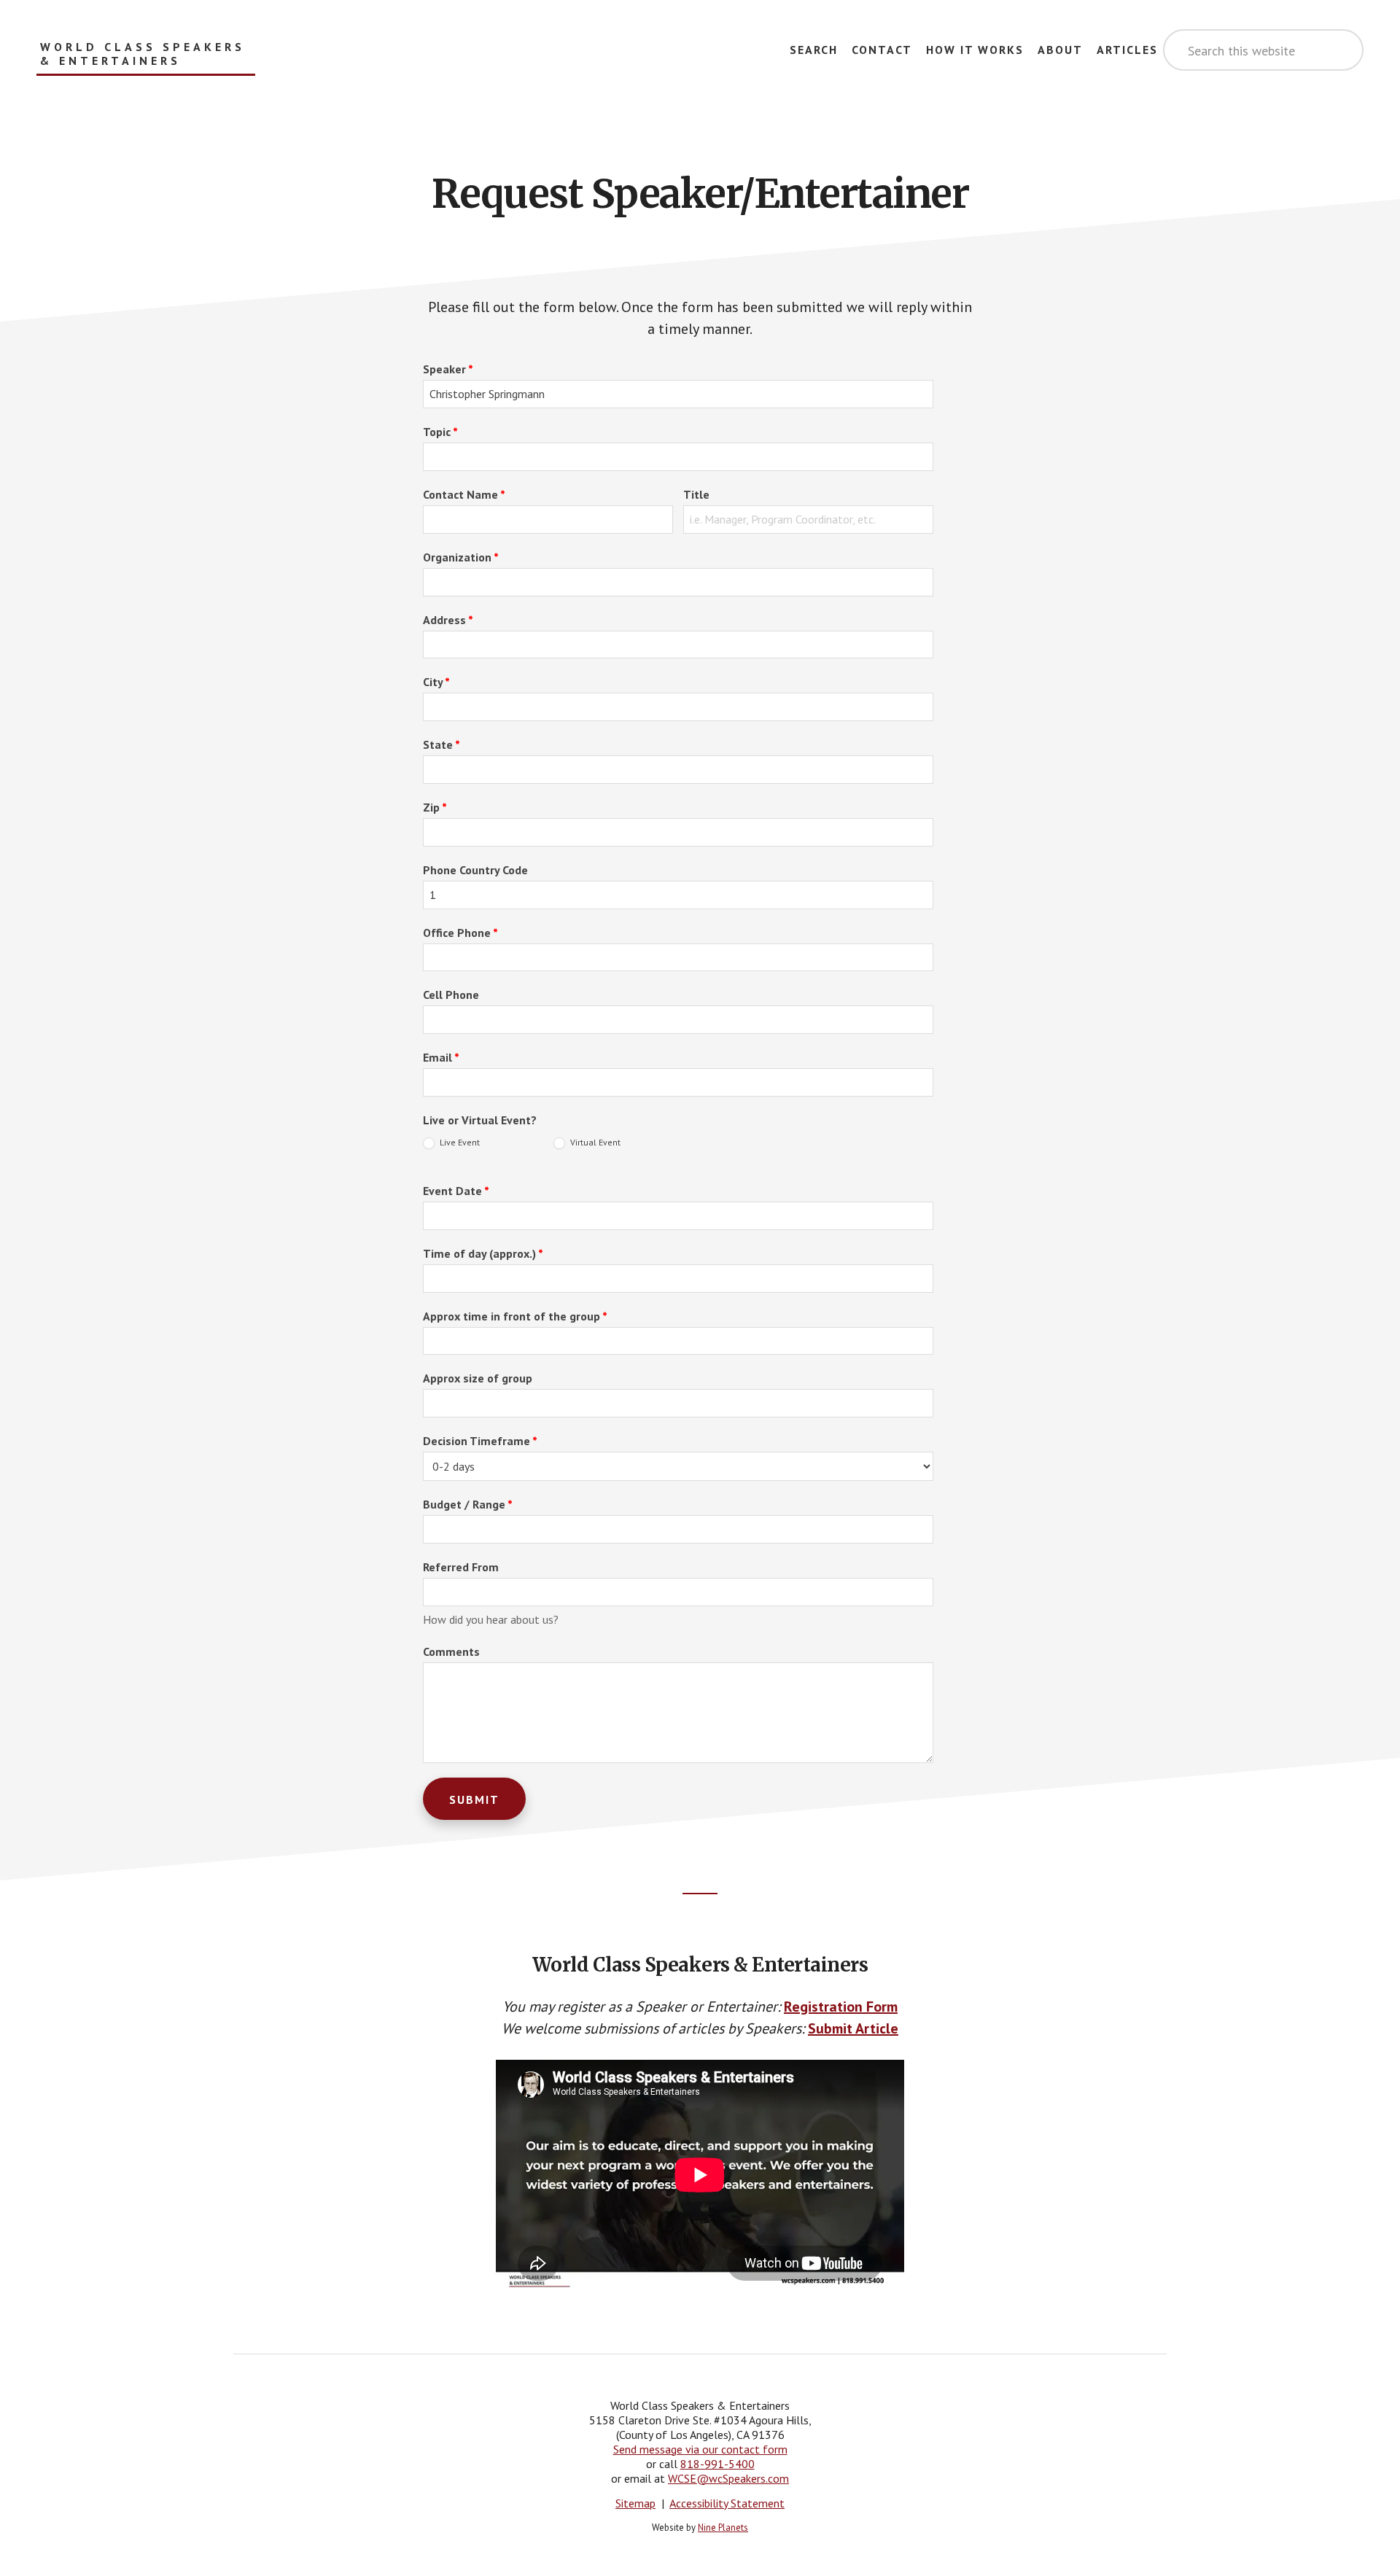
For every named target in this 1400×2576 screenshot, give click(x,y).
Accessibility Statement (727, 2503)
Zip (435, 807)
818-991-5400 (717, 2464)
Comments (451, 1651)
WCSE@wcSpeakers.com (728, 2478)
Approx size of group (478, 1378)
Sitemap (635, 2503)
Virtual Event (594, 1142)
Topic (440, 432)
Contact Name (464, 494)
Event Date (456, 1191)
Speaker (448, 369)
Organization (461, 557)
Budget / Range (468, 1504)
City (436, 682)
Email (441, 1057)
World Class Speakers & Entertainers (143, 54)
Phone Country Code (475, 870)
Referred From (461, 1567)
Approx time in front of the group (515, 1316)
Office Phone (460, 933)
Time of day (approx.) (483, 1253)
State (442, 744)
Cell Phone (451, 995)
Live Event (459, 1142)
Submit (474, 1799)
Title (696, 494)
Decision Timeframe (480, 1441)
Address (448, 620)
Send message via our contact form (700, 2449)
